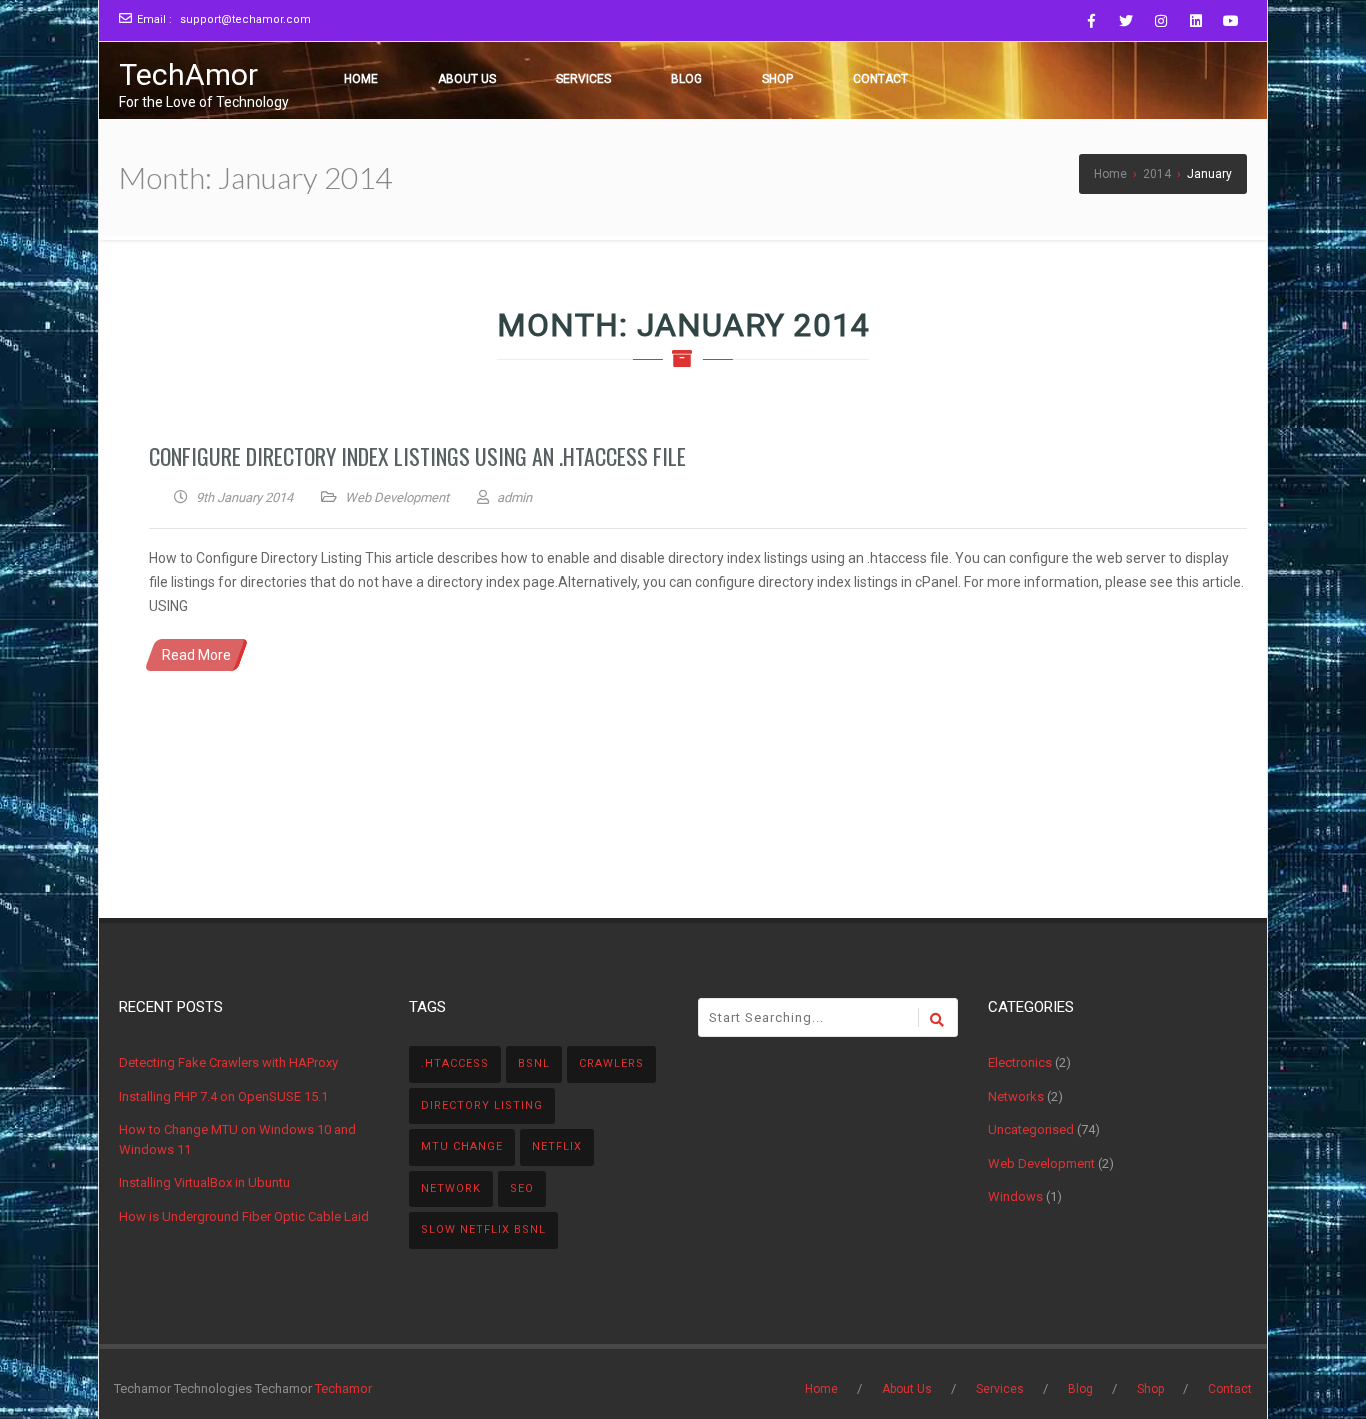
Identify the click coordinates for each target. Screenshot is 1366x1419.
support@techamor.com (245, 19)
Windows (1015, 1196)
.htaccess (455, 1063)
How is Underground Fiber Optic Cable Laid (244, 1216)
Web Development (397, 497)
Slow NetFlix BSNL (483, 1229)
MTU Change (462, 1146)
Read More (196, 655)
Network (451, 1188)
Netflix (557, 1146)
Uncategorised (1031, 1129)
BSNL (534, 1063)
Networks (1016, 1096)
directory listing (482, 1105)
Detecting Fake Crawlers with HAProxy (228, 1062)
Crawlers (611, 1063)
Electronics (1020, 1062)
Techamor (343, 1388)
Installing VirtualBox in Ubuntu (204, 1182)
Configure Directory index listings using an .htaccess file (417, 456)
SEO (522, 1188)
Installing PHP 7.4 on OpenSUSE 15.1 (223, 1096)
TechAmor (188, 74)
